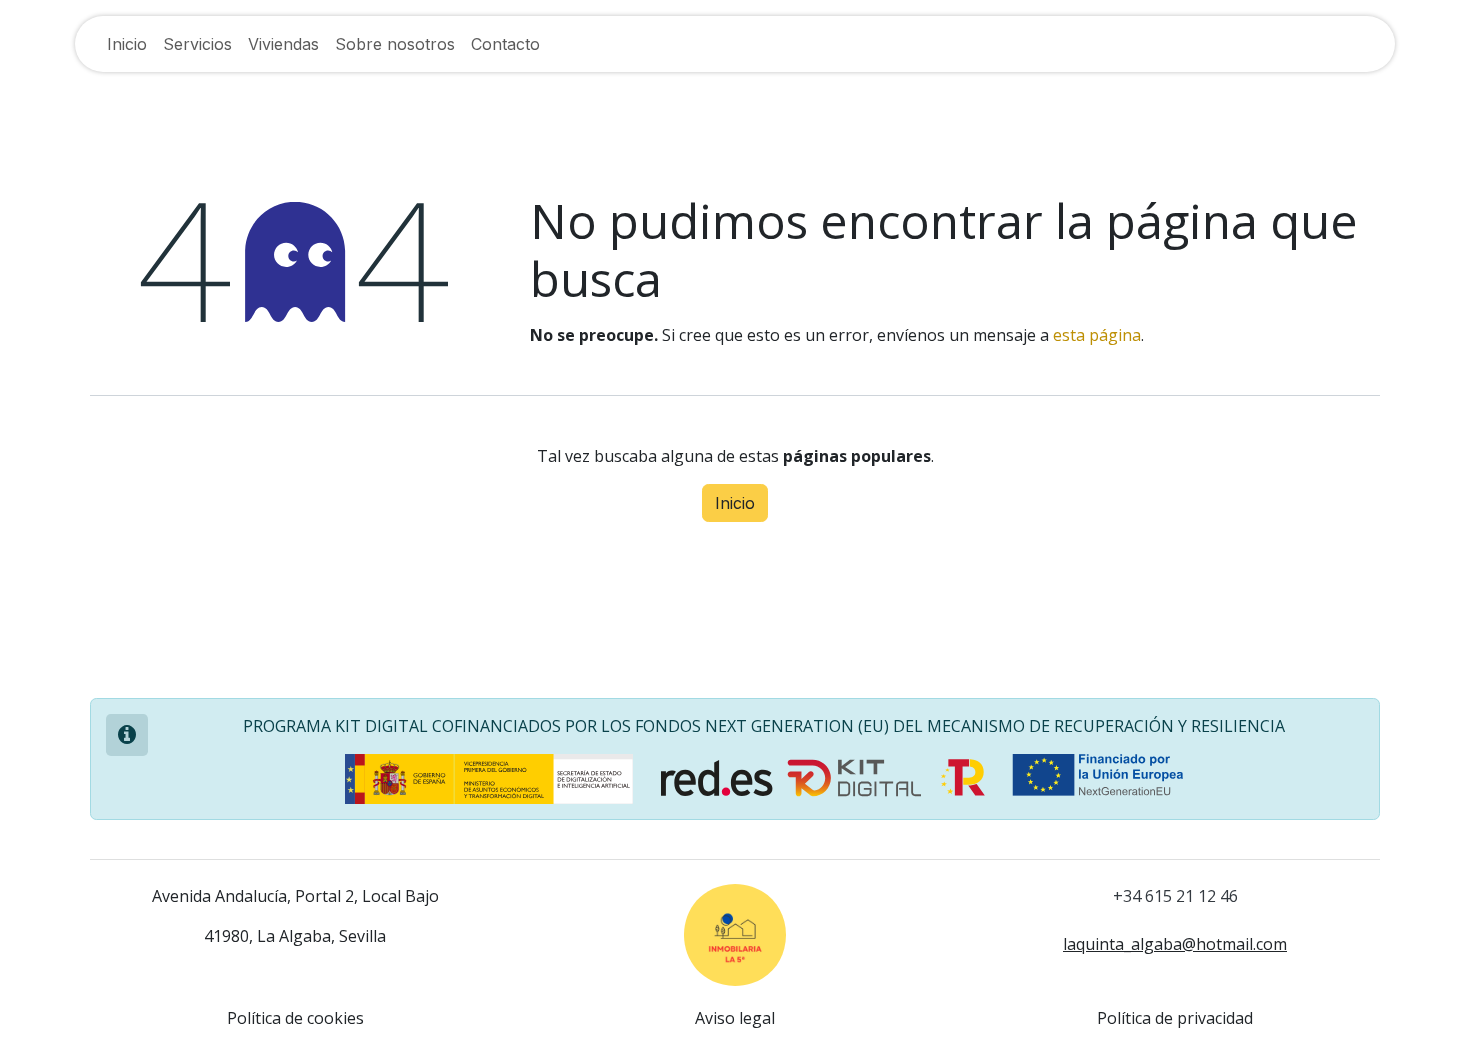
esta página (1097, 335)
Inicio (735, 503)
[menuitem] (127, 44)
